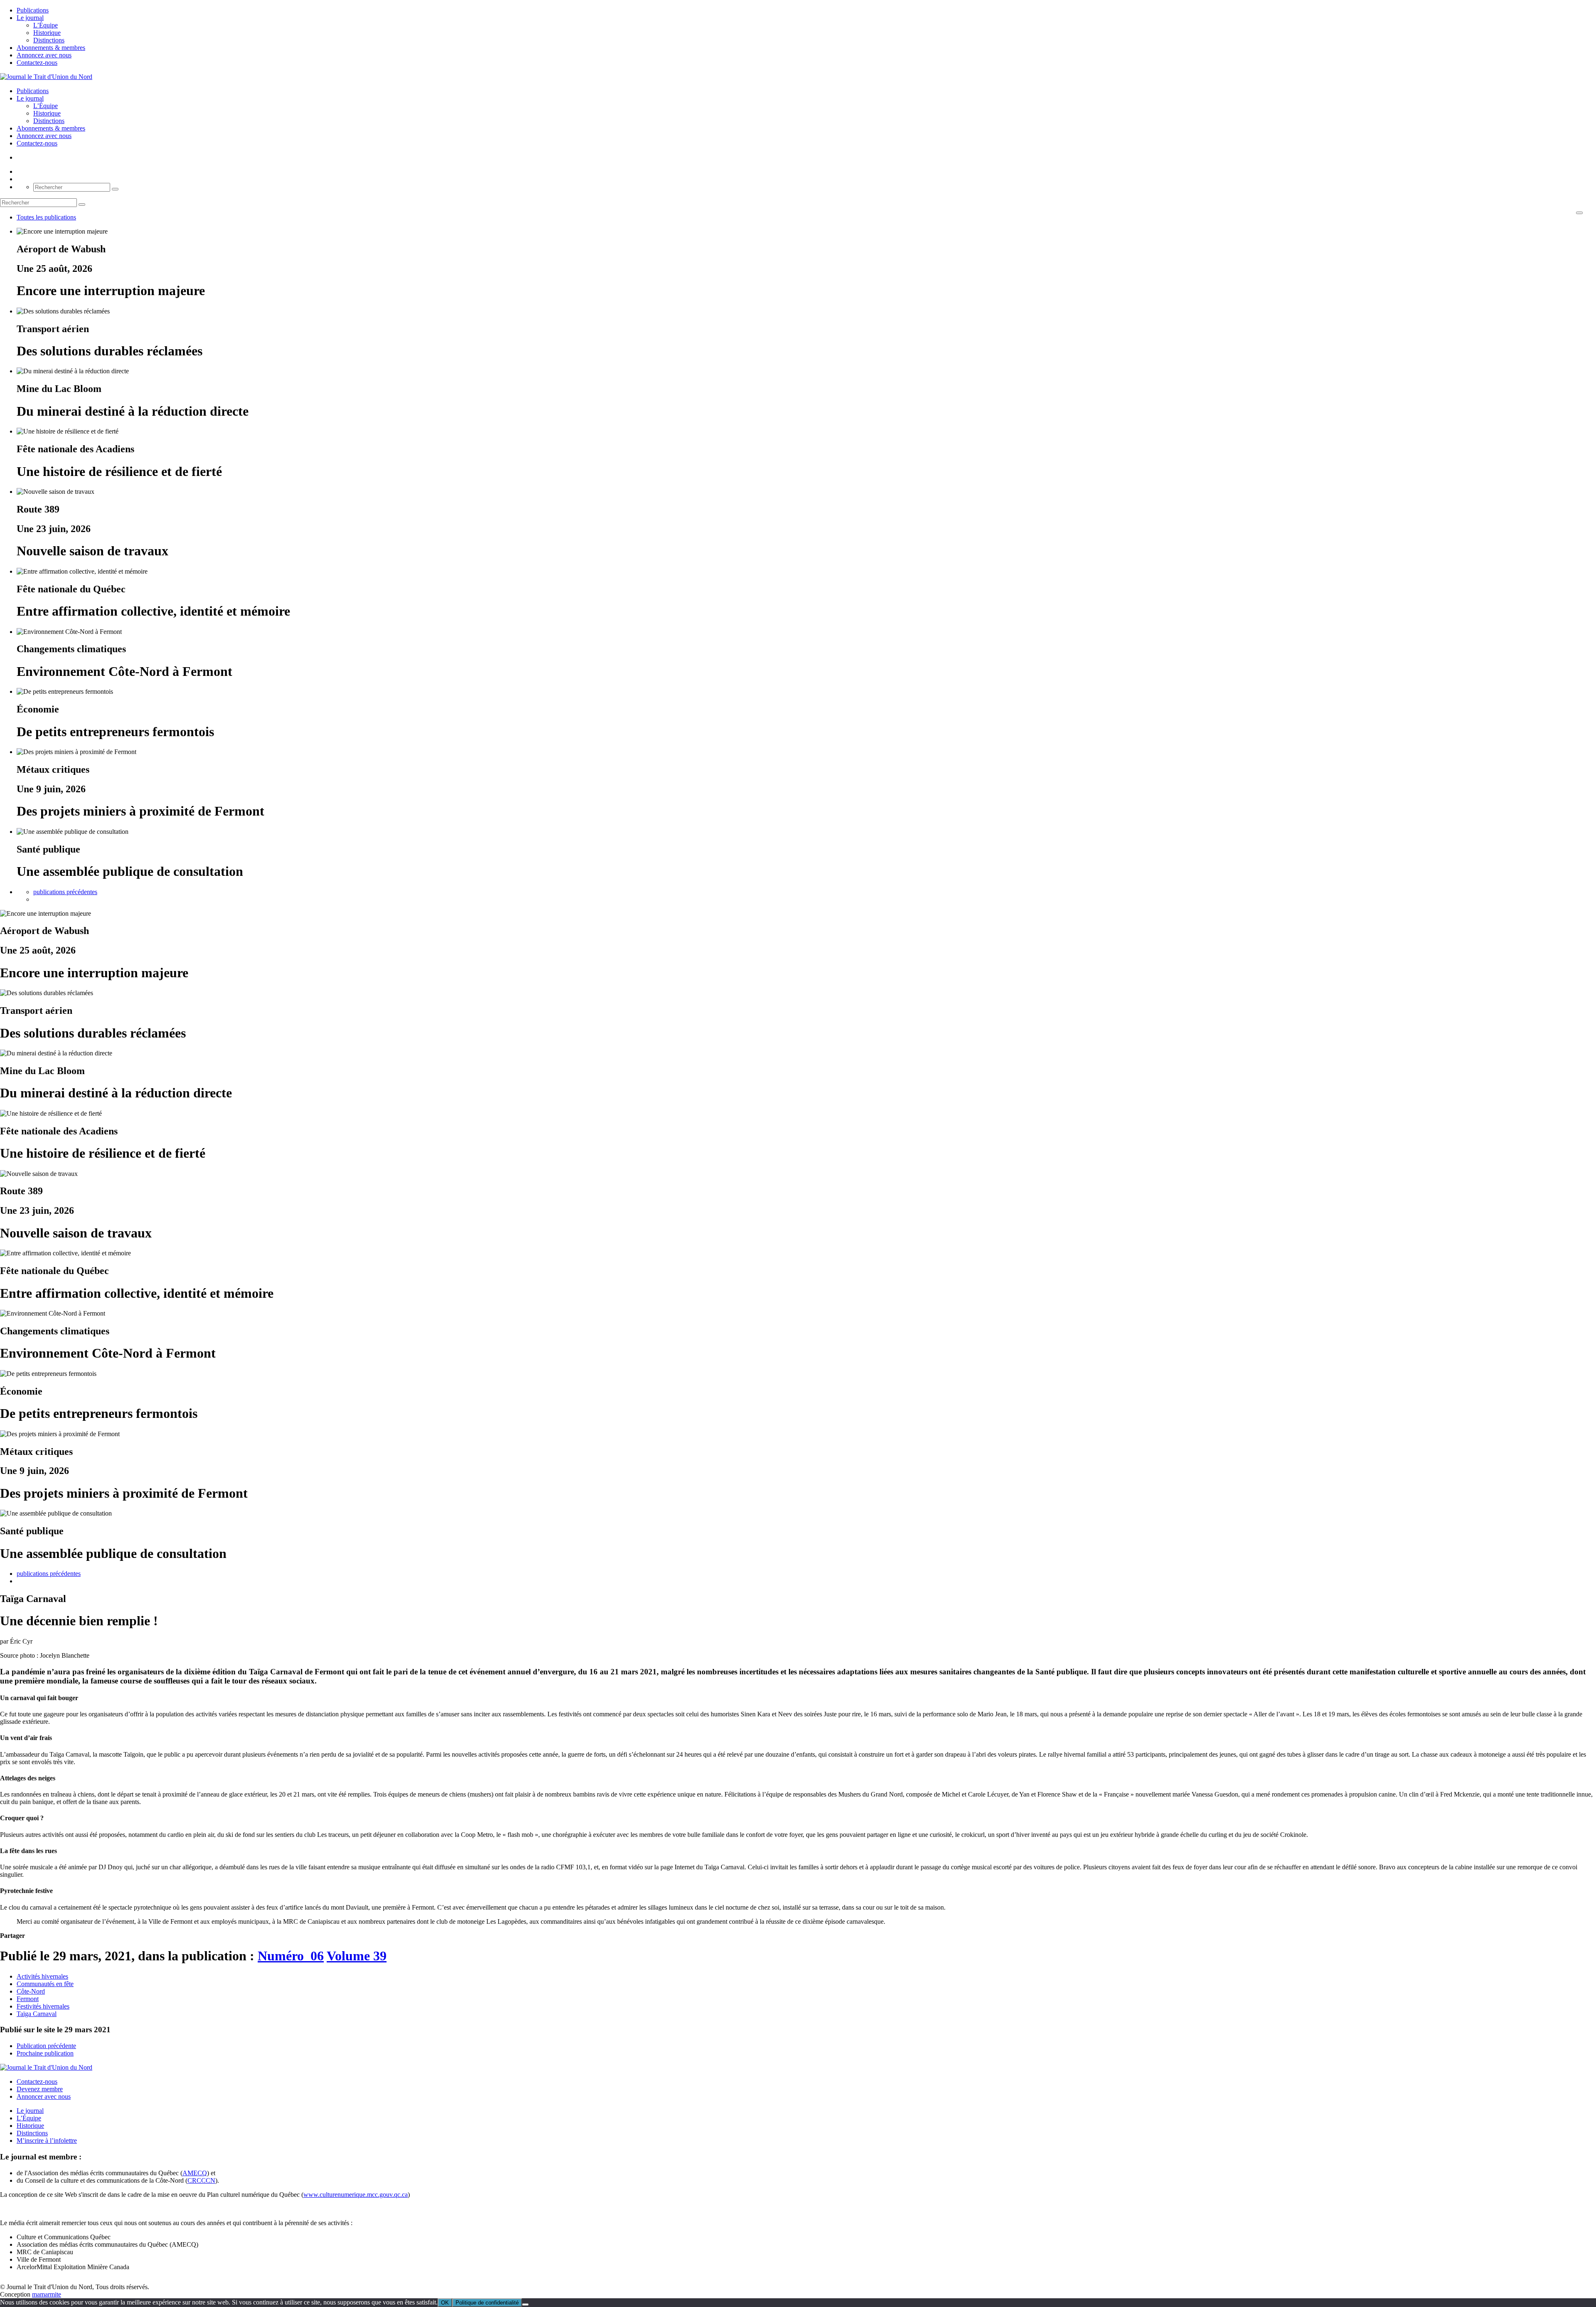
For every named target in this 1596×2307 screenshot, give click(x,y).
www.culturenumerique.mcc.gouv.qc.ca (356, 2195)
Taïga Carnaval (37, 2014)
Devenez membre (40, 2089)
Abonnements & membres (51, 48)
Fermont (28, 1999)
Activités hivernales (42, 1976)
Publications (33, 10)
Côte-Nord (31, 1991)
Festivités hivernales (43, 2006)
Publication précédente (46, 2046)
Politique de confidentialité (487, 2303)
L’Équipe (46, 25)
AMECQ (195, 2173)
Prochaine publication (45, 2053)
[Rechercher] (115, 189)
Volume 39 (357, 1956)
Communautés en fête (45, 1984)
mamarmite (47, 2294)
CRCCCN (201, 2180)
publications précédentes (65, 892)
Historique (47, 33)
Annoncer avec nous (44, 2096)
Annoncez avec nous (44, 55)
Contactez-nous (37, 63)
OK (445, 2303)
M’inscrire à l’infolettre (47, 2141)
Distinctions (49, 40)
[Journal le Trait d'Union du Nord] (46, 77)
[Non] (525, 2305)
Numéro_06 (291, 1956)
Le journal (30, 18)
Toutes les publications (46, 217)
